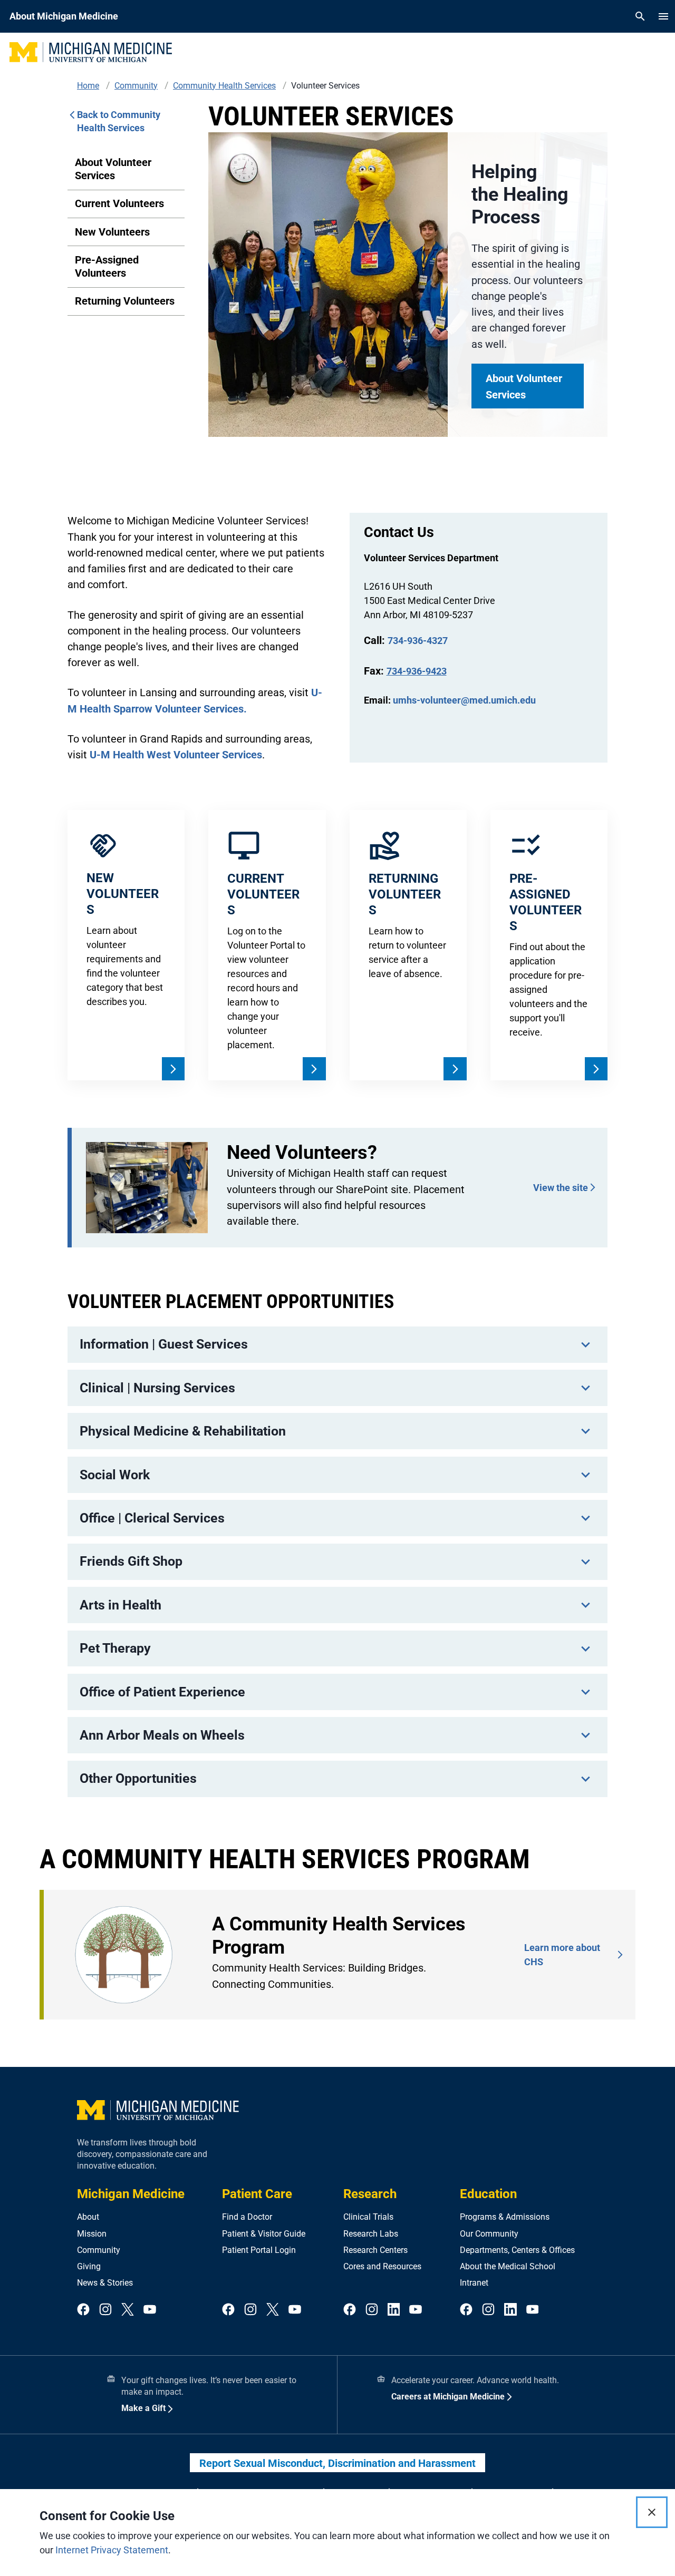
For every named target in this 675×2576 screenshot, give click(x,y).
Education (488, 2194)
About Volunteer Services (113, 169)
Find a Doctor (247, 2217)
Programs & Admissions (505, 2217)
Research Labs (371, 2234)
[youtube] (150, 2310)
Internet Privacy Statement (112, 2550)
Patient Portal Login (259, 2250)
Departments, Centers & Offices (517, 2250)
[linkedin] (394, 2310)
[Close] (652, 2512)
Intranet (474, 2283)
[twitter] (128, 2310)
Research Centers (375, 2250)
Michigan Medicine (131, 2194)
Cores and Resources (382, 2266)
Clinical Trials (368, 2217)
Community (99, 2250)
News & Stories (105, 2283)
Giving (89, 2266)
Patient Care (257, 2194)
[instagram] (105, 2310)
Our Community (489, 2234)
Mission (92, 2234)
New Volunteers (112, 232)
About (88, 2217)
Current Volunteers (119, 203)
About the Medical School (508, 2266)
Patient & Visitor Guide (264, 2234)
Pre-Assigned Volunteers (107, 266)
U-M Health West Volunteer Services (176, 755)
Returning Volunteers (125, 301)
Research (370, 2194)
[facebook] (83, 2310)
